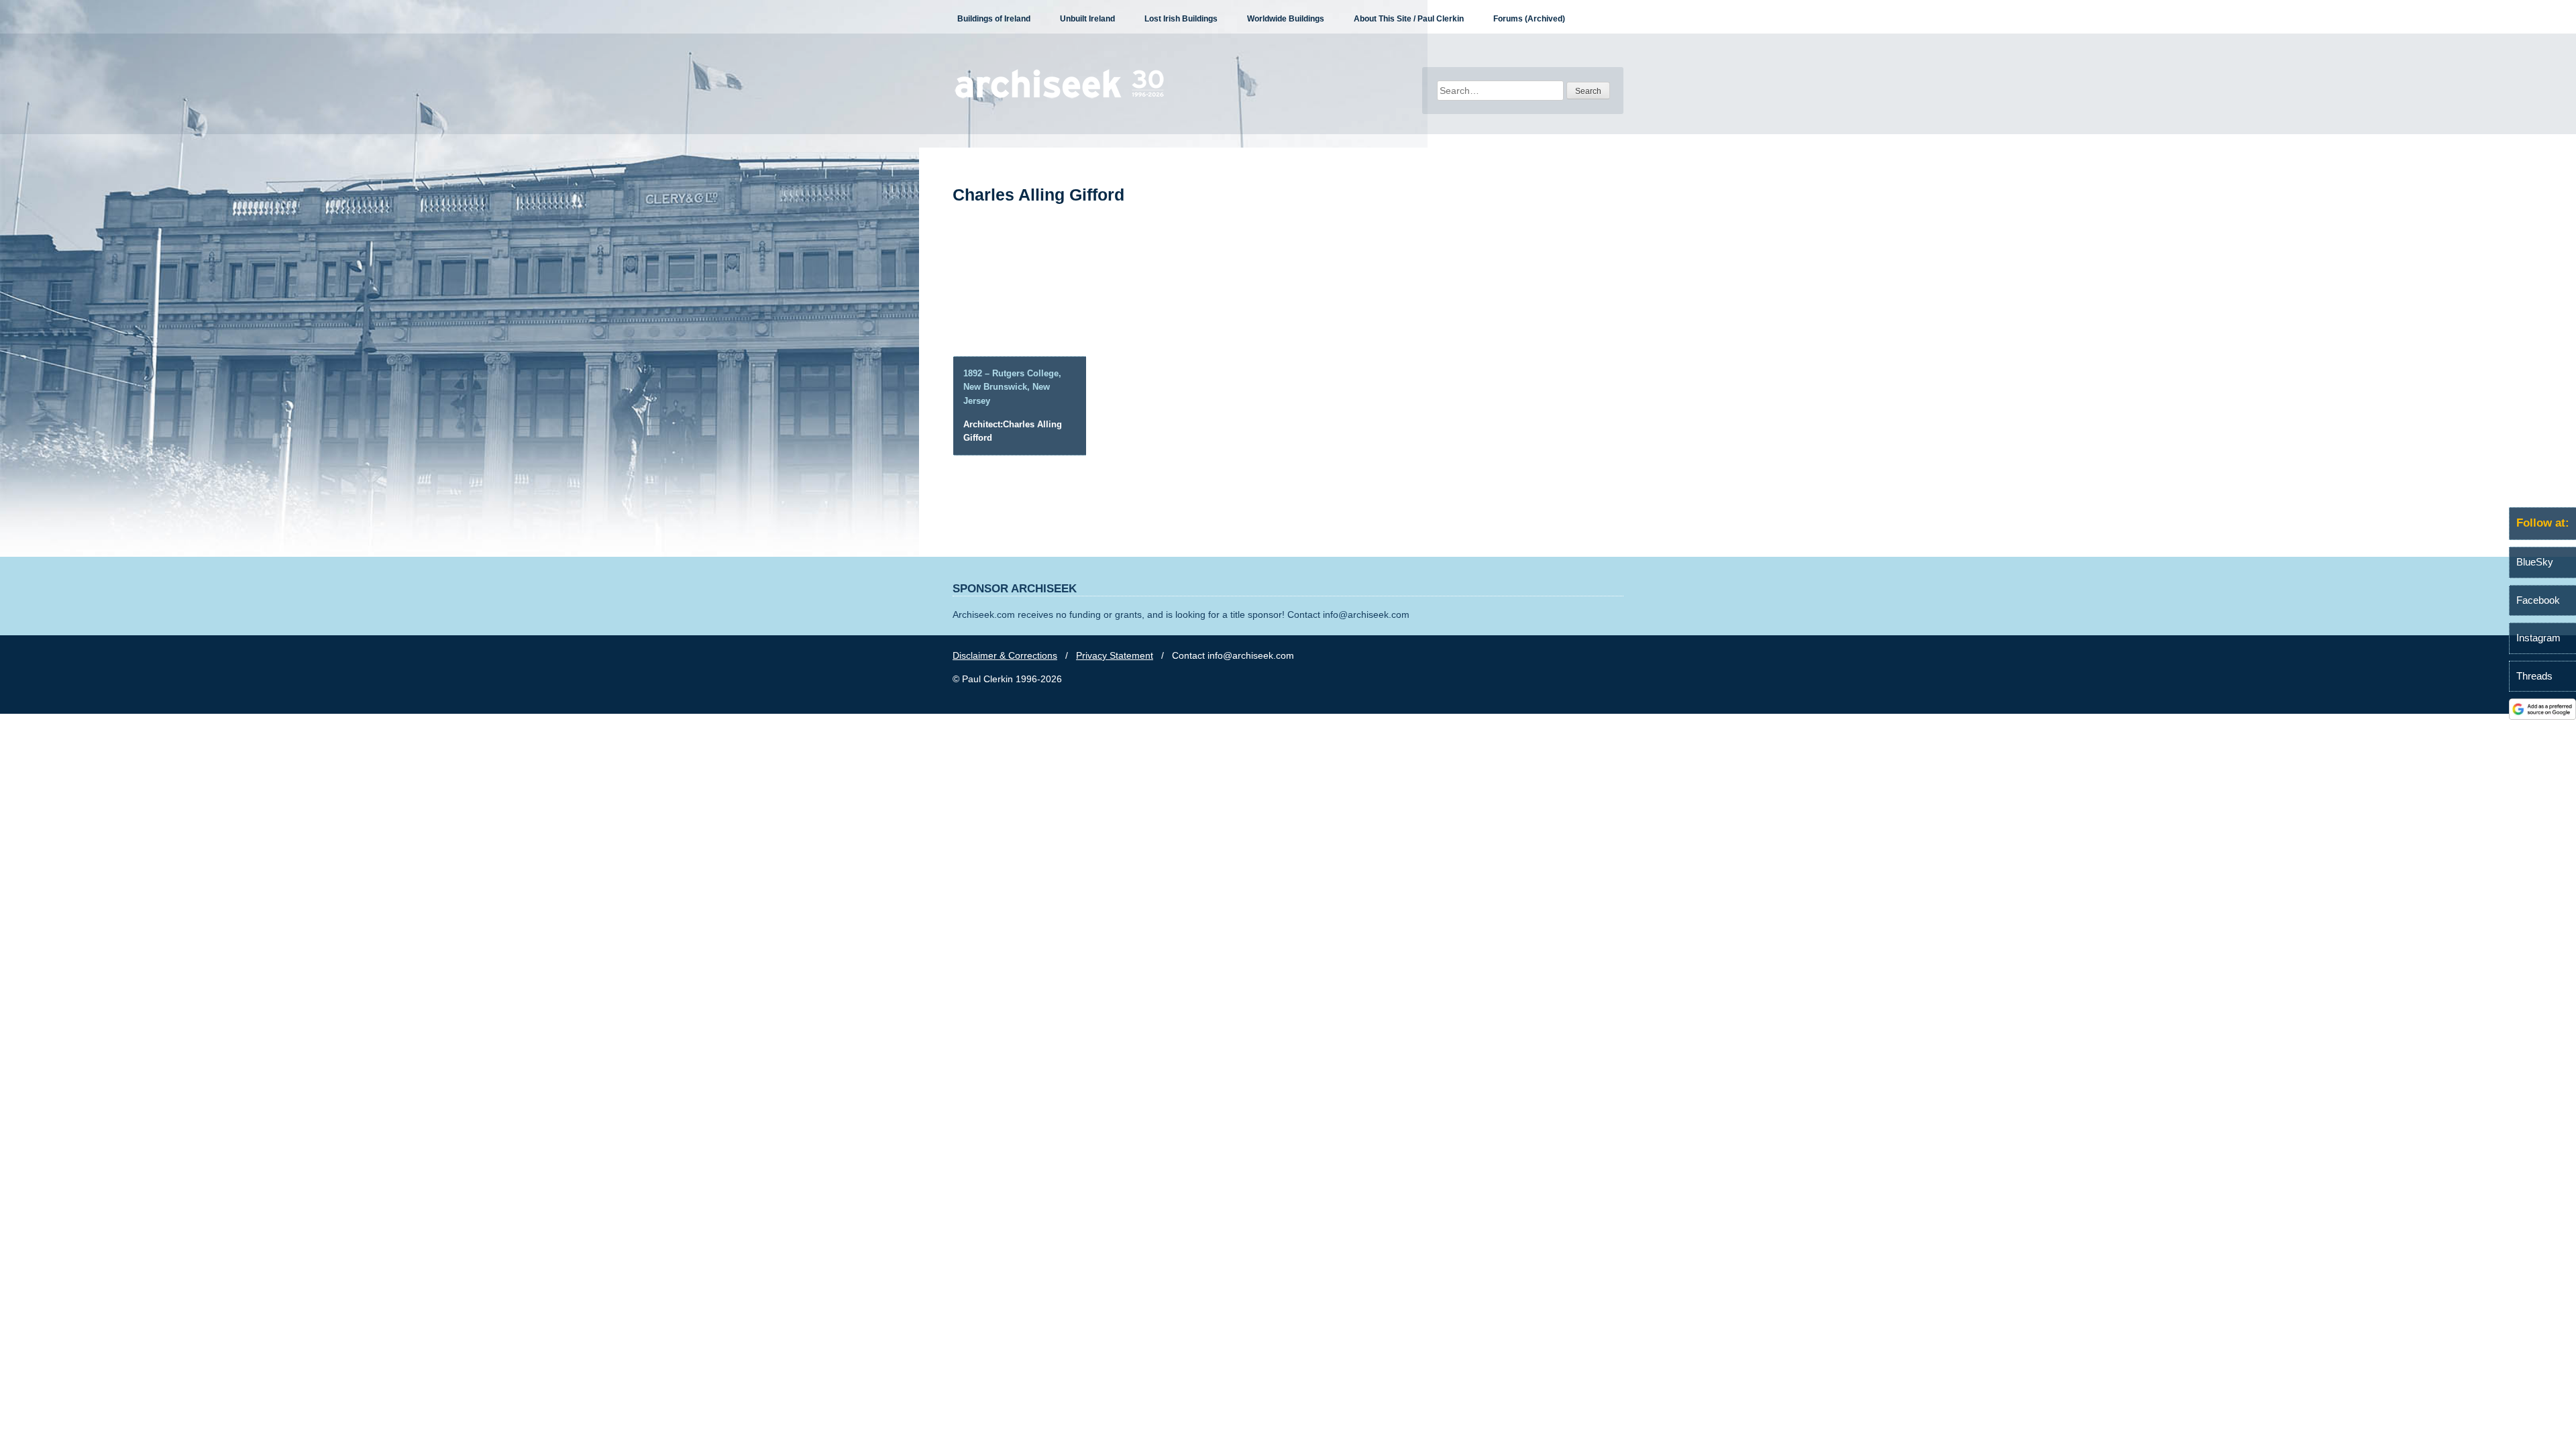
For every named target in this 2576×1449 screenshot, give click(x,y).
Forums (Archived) (1529, 19)
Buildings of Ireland (994, 19)
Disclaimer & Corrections (1005, 655)
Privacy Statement (1115, 655)
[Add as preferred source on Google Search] (2542, 716)
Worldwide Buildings (1286, 19)
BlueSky (2535, 562)
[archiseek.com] (1060, 97)
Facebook (2538, 600)
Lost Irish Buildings (1181, 19)
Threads (2534, 676)
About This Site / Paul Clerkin (1409, 19)
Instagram (2538, 638)
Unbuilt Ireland (1087, 19)
